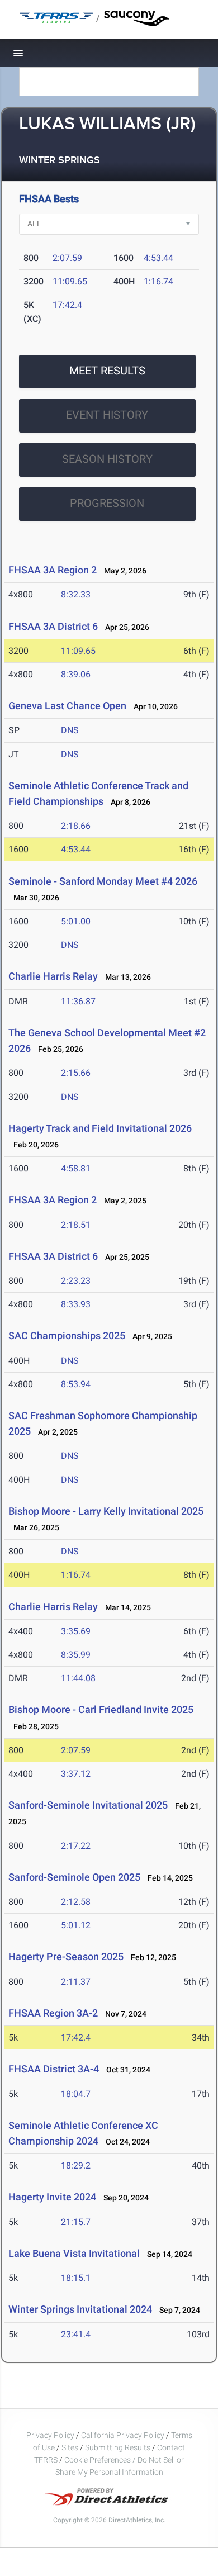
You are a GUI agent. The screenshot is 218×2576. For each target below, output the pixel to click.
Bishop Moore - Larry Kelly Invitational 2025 (106, 1511)
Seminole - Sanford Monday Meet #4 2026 (103, 881)
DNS (70, 730)
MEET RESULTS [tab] (107, 371)
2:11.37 (76, 1982)
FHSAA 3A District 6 (53, 626)
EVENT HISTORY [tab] (107, 415)
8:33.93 (76, 1304)
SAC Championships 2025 (67, 1336)
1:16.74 (158, 281)
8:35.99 (76, 1655)
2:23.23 (76, 1281)
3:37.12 (76, 1774)
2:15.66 (76, 1073)
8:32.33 (76, 594)
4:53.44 (158, 258)
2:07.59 (67, 258)
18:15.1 (76, 2278)
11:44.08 (78, 1678)
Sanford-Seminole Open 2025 (74, 1877)
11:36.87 (78, 1001)
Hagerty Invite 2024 (52, 2197)
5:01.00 (76, 921)
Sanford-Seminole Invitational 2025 (88, 1805)
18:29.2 (76, 2165)
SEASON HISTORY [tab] (107, 459)
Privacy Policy (50, 2435)
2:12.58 (76, 1902)
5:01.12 (76, 1925)
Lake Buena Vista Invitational (74, 2253)
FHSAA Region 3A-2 (53, 2013)
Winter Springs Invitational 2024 (80, 2309)
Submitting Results (118, 2447)
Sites (70, 2447)
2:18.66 (76, 826)
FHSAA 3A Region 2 (53, 570)
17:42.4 (67, 305)
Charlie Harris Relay (54, 976)
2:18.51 (76, 1225)
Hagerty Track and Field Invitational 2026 (100, 1128)
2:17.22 (76, 1846)
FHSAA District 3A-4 (54, 2069)
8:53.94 (76, 1384)
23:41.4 (76, 2334)
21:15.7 (76, 2222)
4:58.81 (76, 1168)
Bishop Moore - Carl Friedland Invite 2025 (101, 1709)
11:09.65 (70, 281)
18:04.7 (76, 2094)
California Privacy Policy (123, 2435)
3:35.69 (76, 1631)
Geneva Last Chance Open (67, 706)
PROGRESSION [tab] (107, 503)
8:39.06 (76, 674)
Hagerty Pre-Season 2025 (66, 1956)
